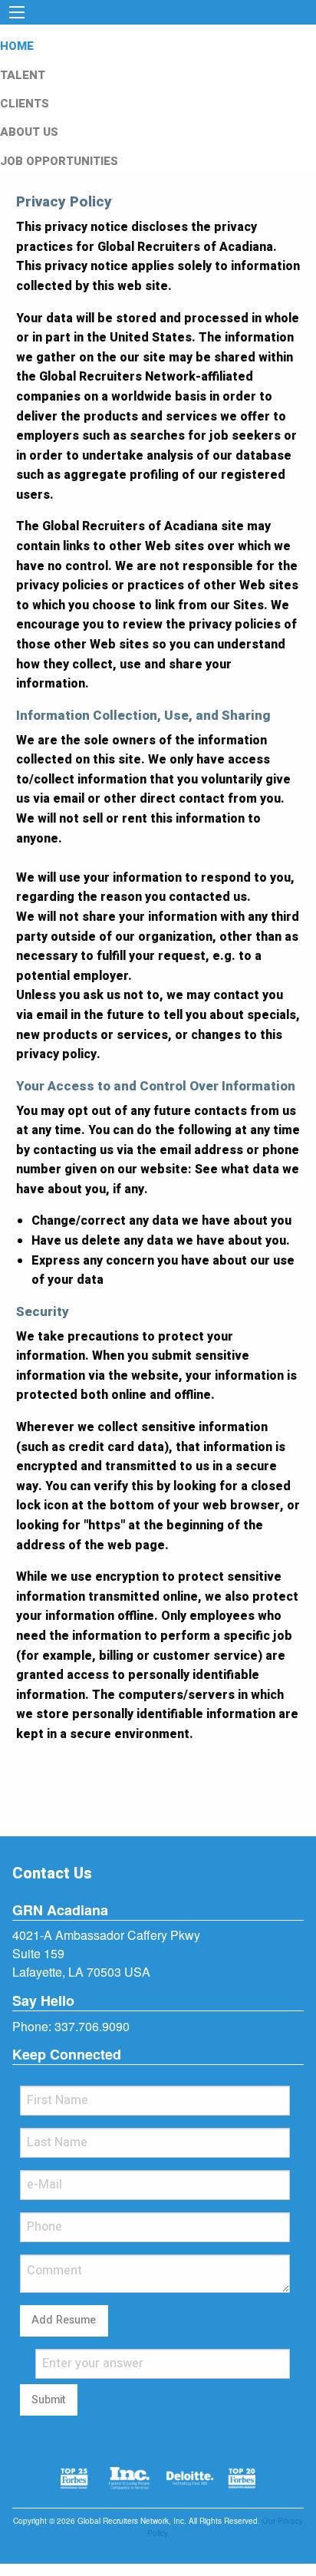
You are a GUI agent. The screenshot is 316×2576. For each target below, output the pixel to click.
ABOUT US (29, 132)
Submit (48, 2400)
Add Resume (64, 2320)
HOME (17, 46)
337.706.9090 (92, 2026)
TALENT (23, 75)
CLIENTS (25, 104)
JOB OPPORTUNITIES (59, 161)
